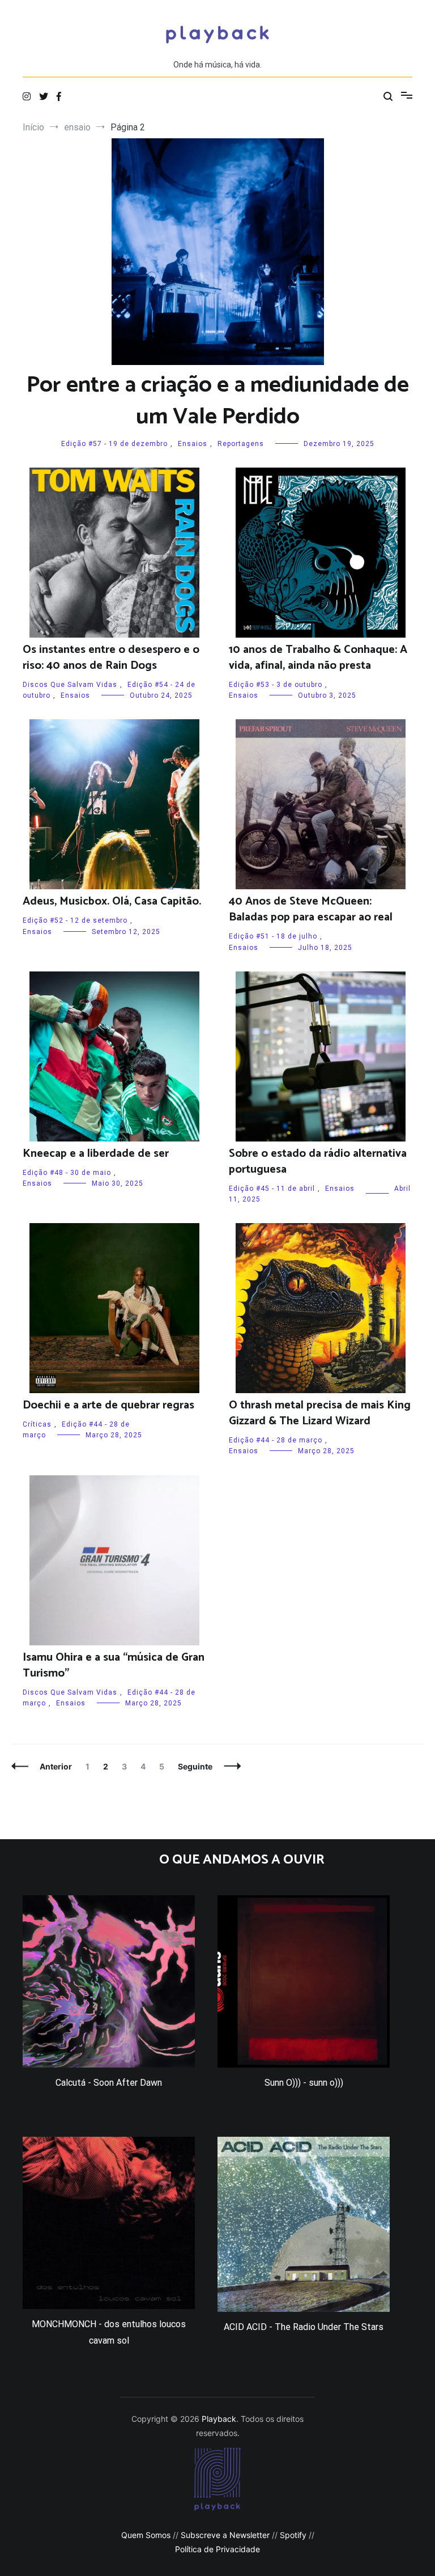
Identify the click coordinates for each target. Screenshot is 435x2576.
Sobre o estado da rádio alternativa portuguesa (318, 1162)
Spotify (293, 2535)
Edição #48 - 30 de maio (67, 1173)
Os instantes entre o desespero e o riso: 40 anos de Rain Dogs (111, 658)
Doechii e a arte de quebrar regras (108, 1405)
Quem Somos (146, 2535)
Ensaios (193, 444)
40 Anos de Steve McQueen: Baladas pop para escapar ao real (311, 909)
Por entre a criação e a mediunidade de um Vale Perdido (218, 401)
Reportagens (241, 444)
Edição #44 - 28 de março (276, 1440)
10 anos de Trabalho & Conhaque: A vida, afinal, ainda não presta (318, 658)
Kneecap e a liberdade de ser (96, 1154)
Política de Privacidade (217, 2549)
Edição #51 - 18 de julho (273, 936)
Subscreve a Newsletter (225, 2535)
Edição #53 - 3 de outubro (276, 685)
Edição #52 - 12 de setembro (75, 920)
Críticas (37, 1424)
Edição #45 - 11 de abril (272, 1189)
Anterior (56, 1766)
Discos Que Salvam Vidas (70, 685)
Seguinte (195, 1766)
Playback (219, 2419)
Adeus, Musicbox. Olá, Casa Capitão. (112, 901)
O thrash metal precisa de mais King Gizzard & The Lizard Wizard (320, 1413)
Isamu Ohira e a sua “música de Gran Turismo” (114, 1665)
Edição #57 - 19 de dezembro (114, 444)
